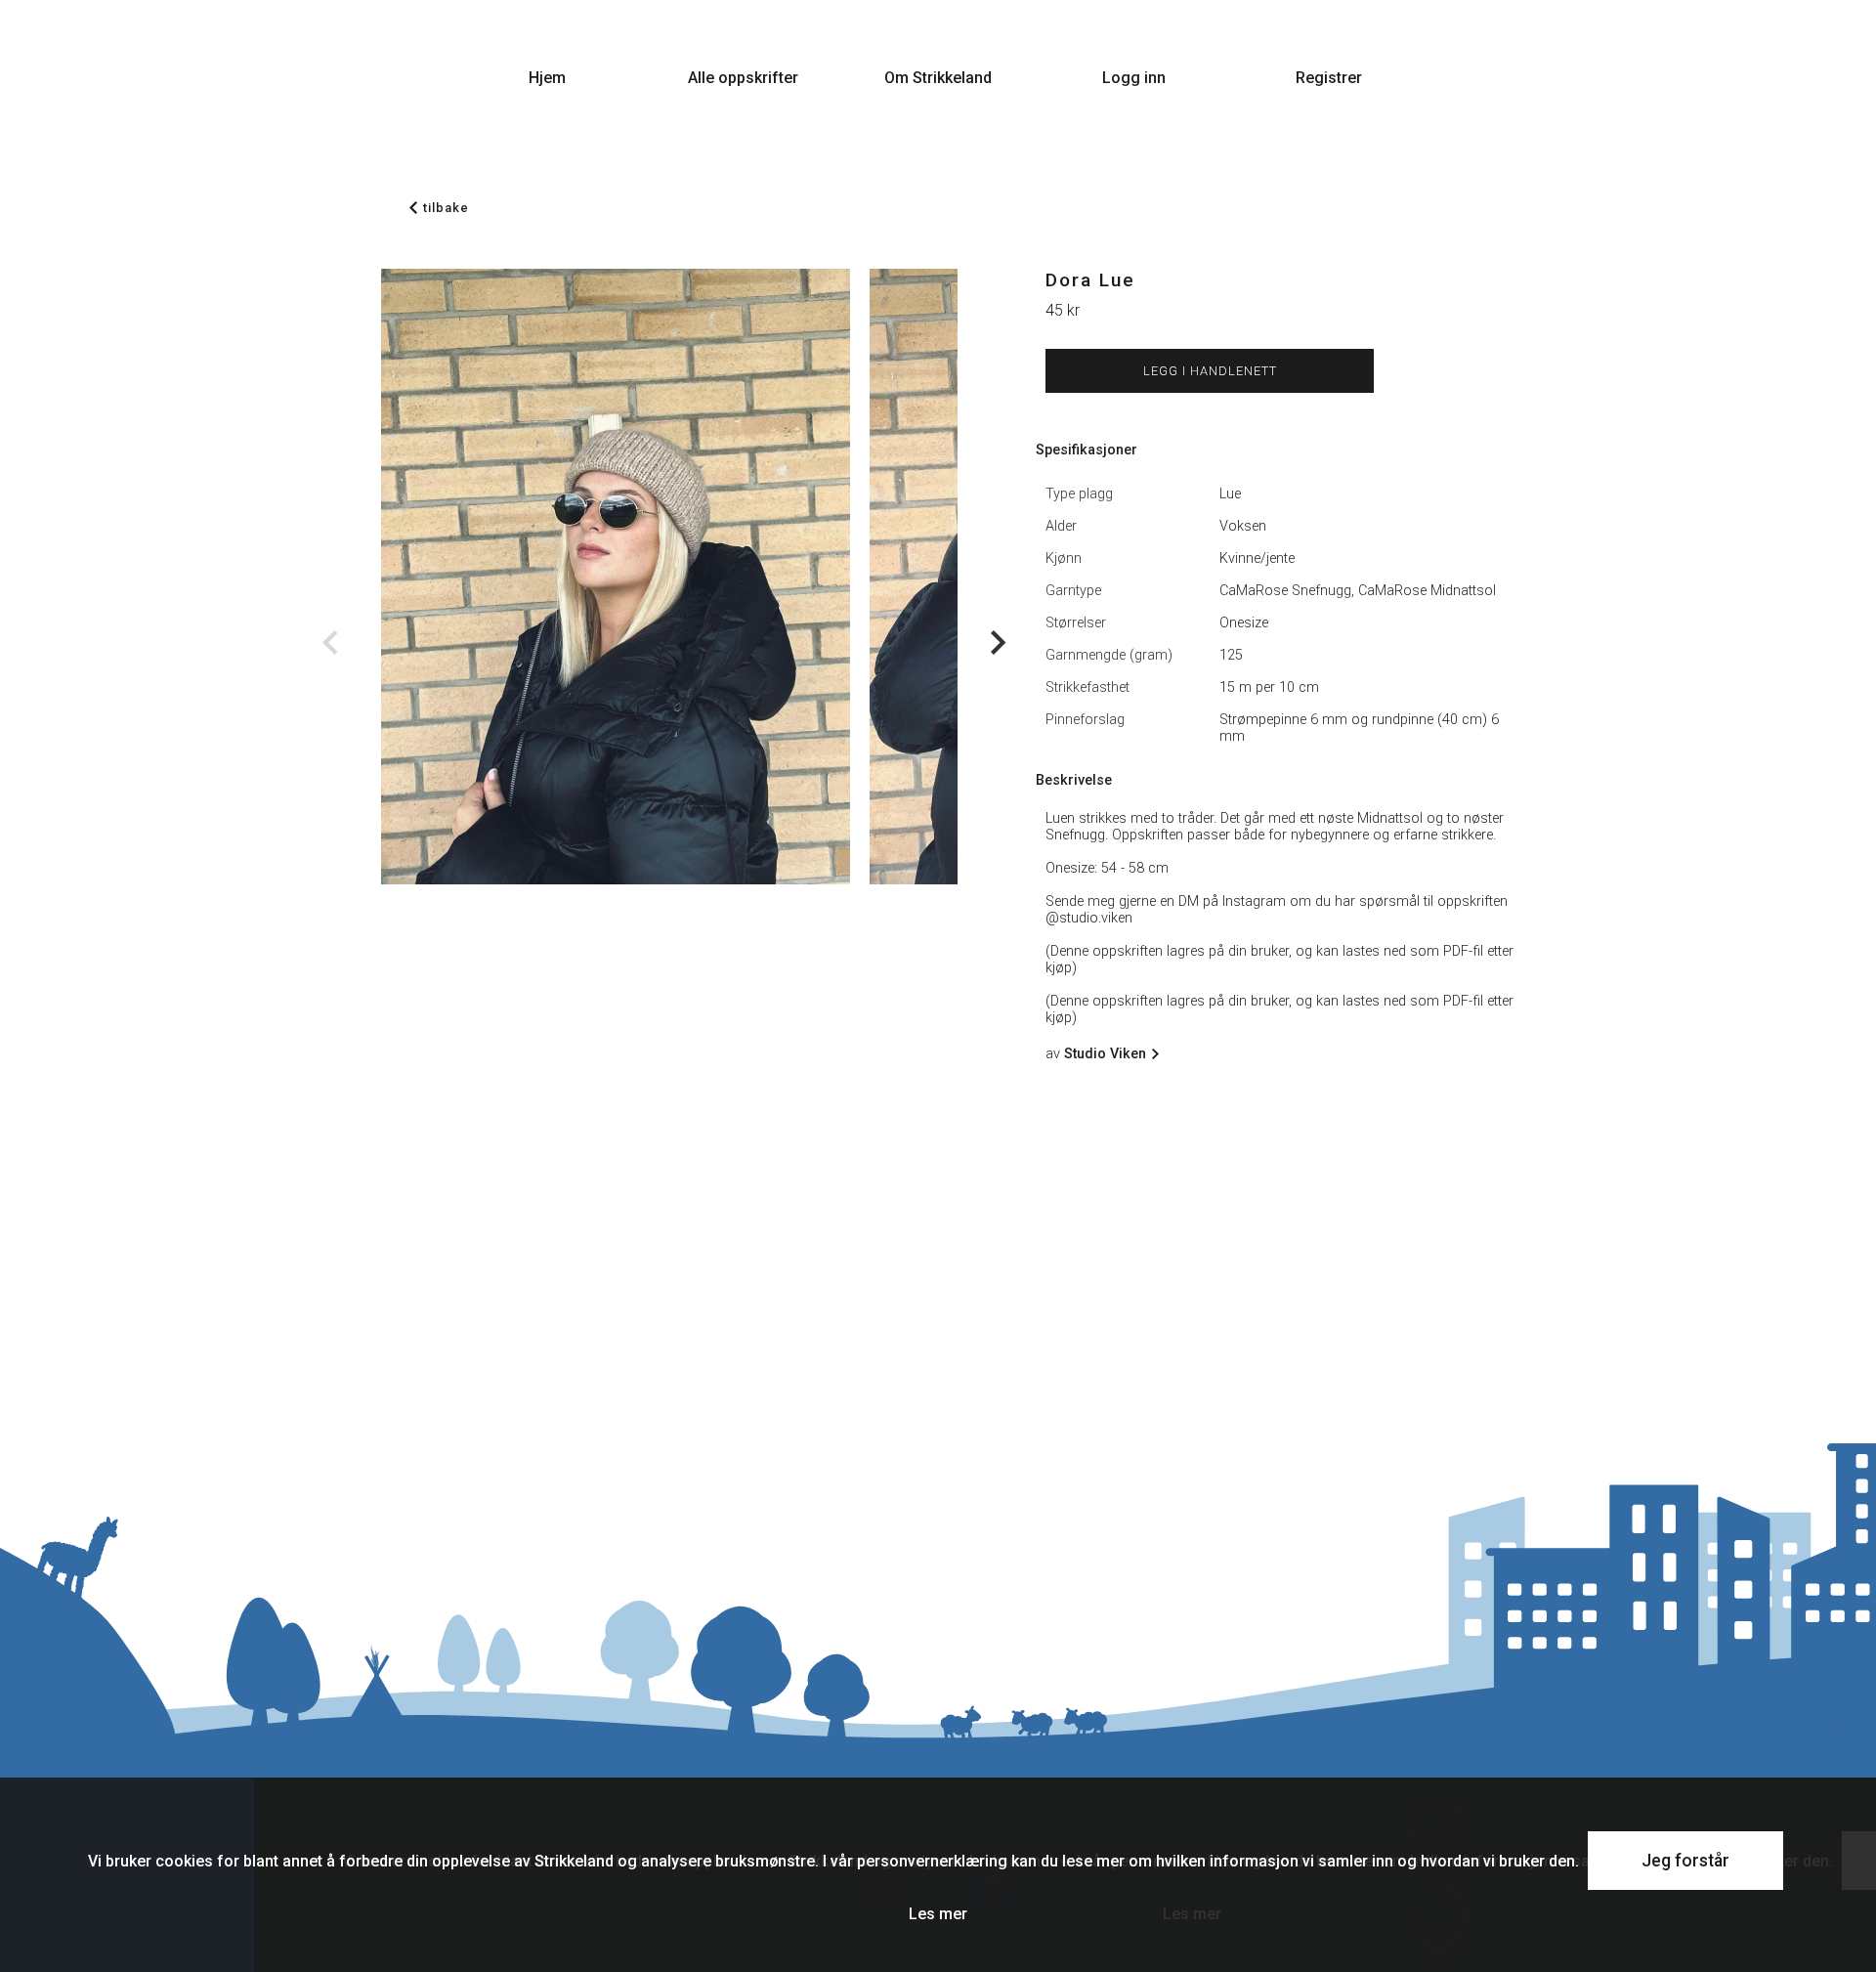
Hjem (547, 78)
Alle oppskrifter (743, 78)
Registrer (1329, 78)
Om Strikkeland (938, 78)
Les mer (938, 1914)
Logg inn (1134, 78)
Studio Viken (1105, 1054)
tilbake (446, 208)
